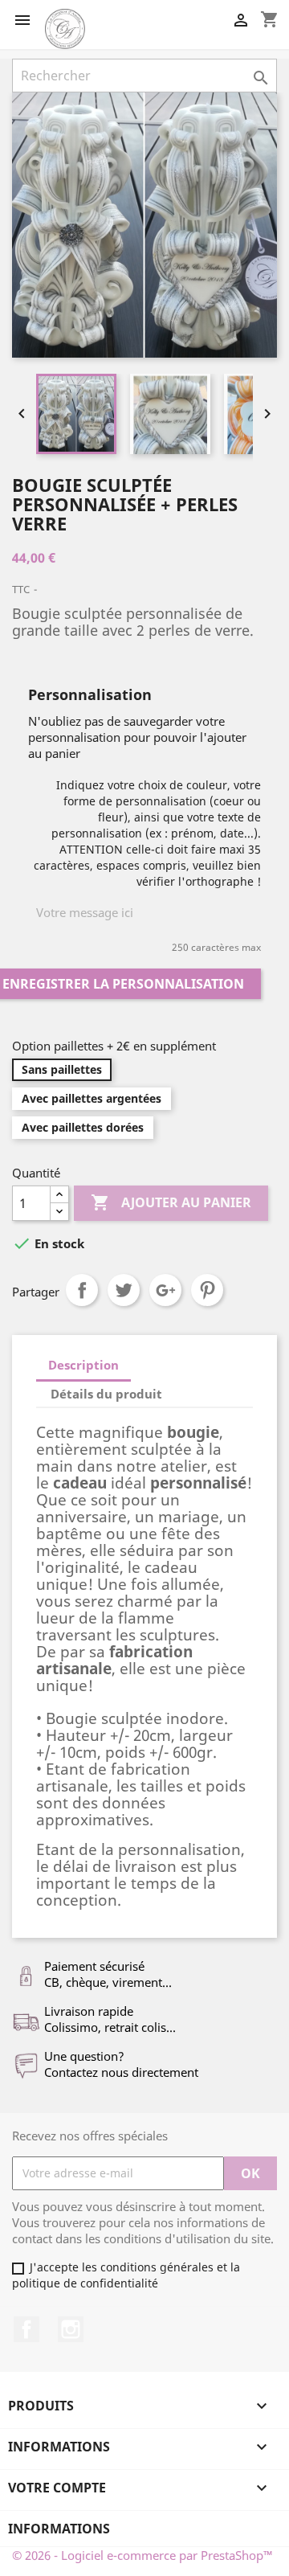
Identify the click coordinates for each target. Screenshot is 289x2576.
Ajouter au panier (171, 1202)
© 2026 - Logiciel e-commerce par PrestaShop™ (142, 2555)
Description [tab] (83, 1365)
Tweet (124, 1290)
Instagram (71, 2329)
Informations (59, 2529)
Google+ (165, 1290)
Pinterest (207, 1290)
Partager (82, 1290)
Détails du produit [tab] (106, 1394)
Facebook (26, 2329)
